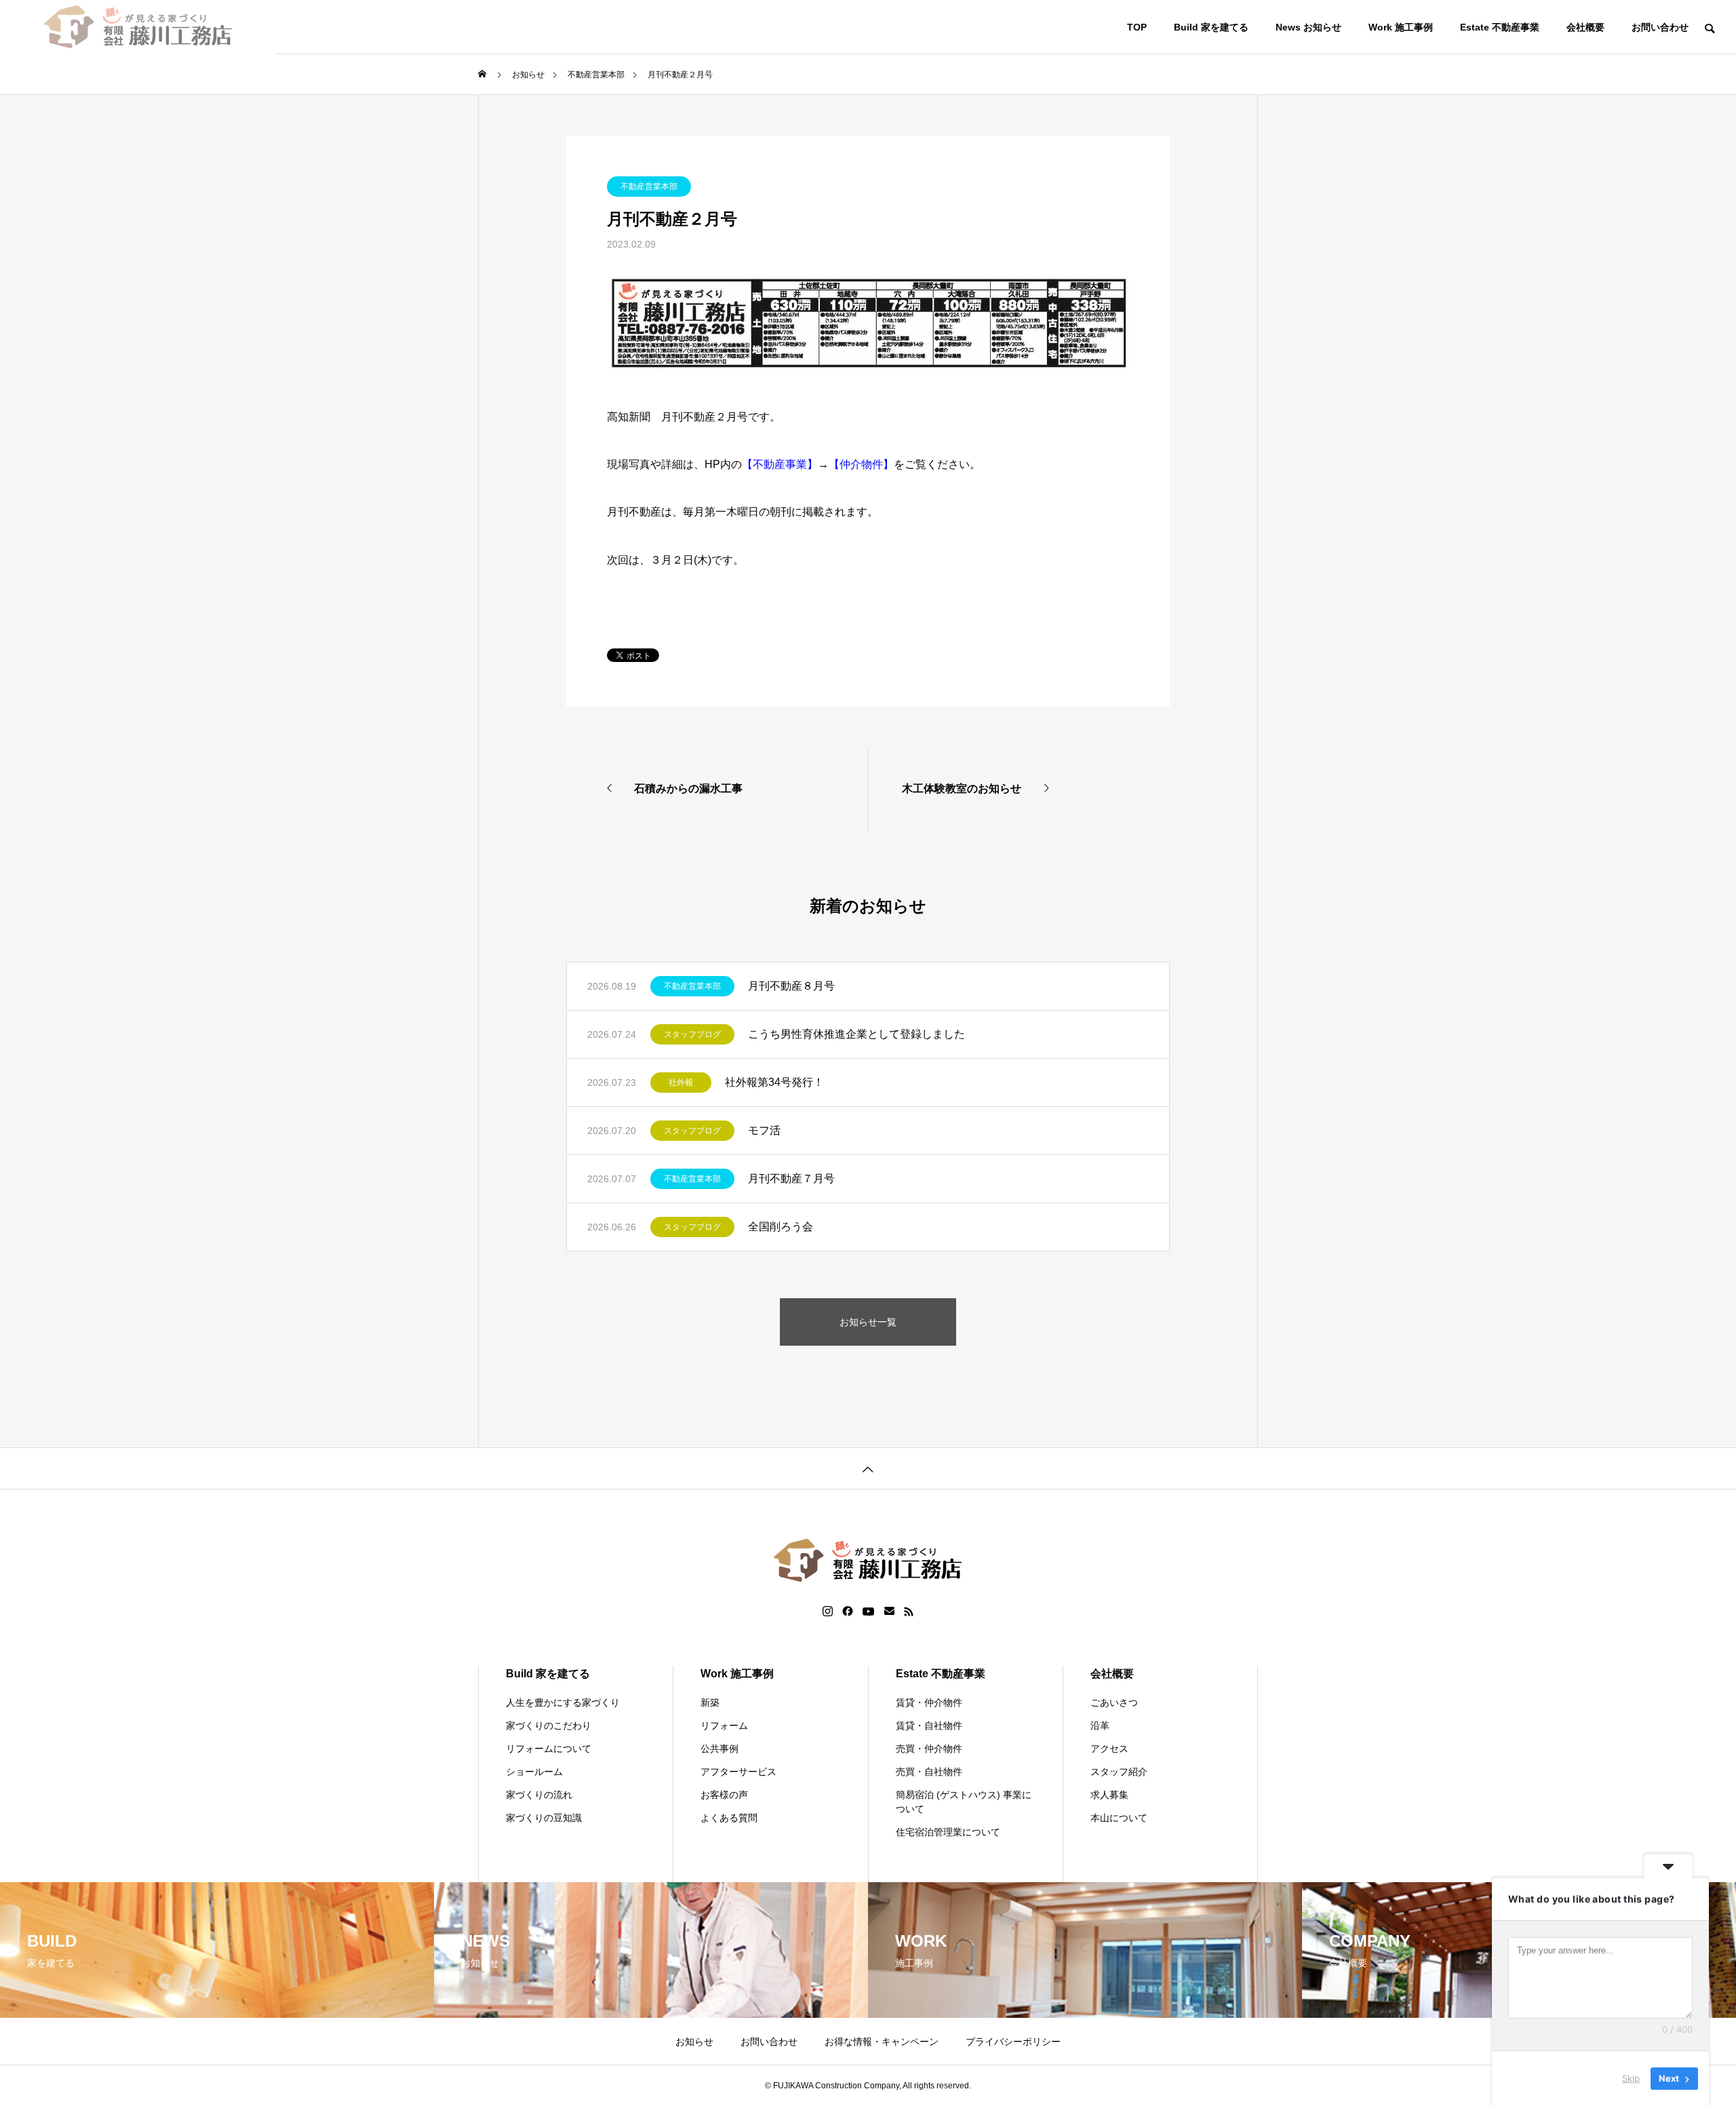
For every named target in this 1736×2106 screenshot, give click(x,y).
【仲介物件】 (861, 464)
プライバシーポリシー (1013, 2042)
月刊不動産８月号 (791, 986)
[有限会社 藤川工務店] (138, 27)
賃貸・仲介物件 (929, 1702)
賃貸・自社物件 (929, 1725)
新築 (710, 1702)
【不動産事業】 (780, 464)
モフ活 (764, 1130)
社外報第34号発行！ (774, 1082)
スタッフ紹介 (1119, 1772)
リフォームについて (549, 1749)
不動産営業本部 (649, 187)
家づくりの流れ (539, 1795)
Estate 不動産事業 (1500, 27)
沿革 (1100, 1725)
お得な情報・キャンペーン (882, 2042)
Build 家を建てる (1211, 27)
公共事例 (719, 1749)
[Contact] (889, 1612)
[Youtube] (869, 1612)
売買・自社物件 (929, 1772)
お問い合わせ (1660, 27)
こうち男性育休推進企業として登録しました (856, 1034)
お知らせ (694, 2042)
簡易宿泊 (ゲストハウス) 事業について (964, 1802)
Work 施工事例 (1401, 27)
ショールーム (534, 1772)
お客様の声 (724, 1795)
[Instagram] (828, 1612)
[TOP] (868, 1468)
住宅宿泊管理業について (948, 1832)
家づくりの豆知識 (544, 1818)
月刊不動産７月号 (791, 1178)
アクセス (1109, 1749)
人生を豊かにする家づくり (563, 1702)
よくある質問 (729, 1818)
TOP (1137, 27)
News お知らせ (1308, 27)
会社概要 (1585, 27)
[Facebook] (848, 1612)
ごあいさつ (1114, 1702)
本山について (1119, 1818)
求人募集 (1109, 1795)
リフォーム (724, 1725)
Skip (1631, 2078)
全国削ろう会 (781, 1227)
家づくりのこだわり (549, 1725)
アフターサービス (738, 1772)
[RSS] (909, 1612)
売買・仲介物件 (929, 1749)
